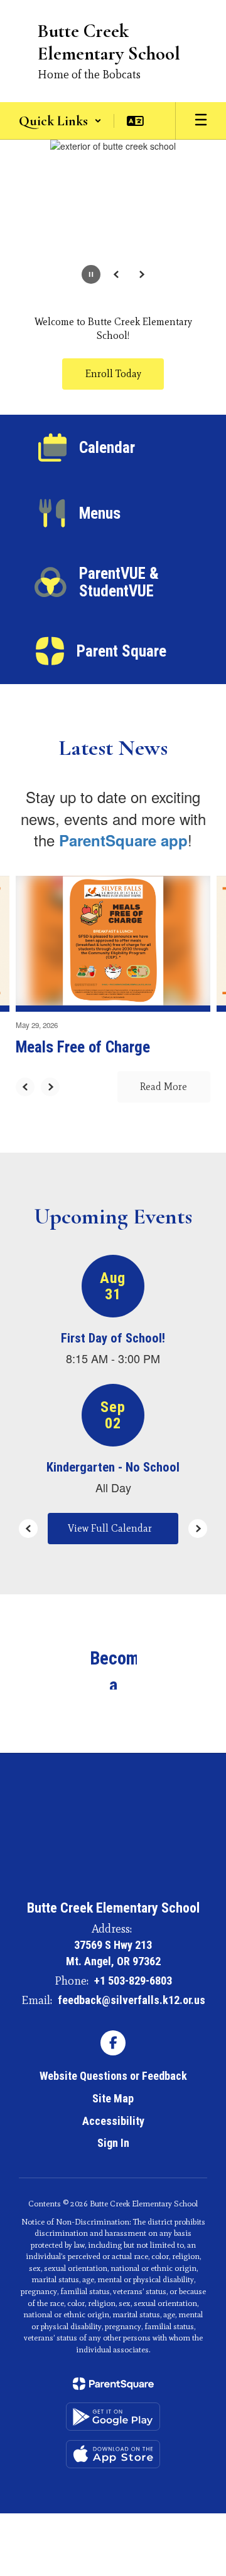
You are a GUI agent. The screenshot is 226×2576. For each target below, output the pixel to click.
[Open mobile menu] (201, 121)
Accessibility (113, 2121)
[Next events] (198, 1529)
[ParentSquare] (113, 2384)
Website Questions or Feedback (113, 2076)
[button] (60, 121)
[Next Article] (50, 1087)
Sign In (113, 2143)
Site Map (113, 2098)
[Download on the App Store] (113, 2454)
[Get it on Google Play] (113, 2417)
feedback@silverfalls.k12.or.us (132, 2000)
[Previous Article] (25, 1087)
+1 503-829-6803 (133, 1981)
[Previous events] (28, 1529)
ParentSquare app (123, 840)
